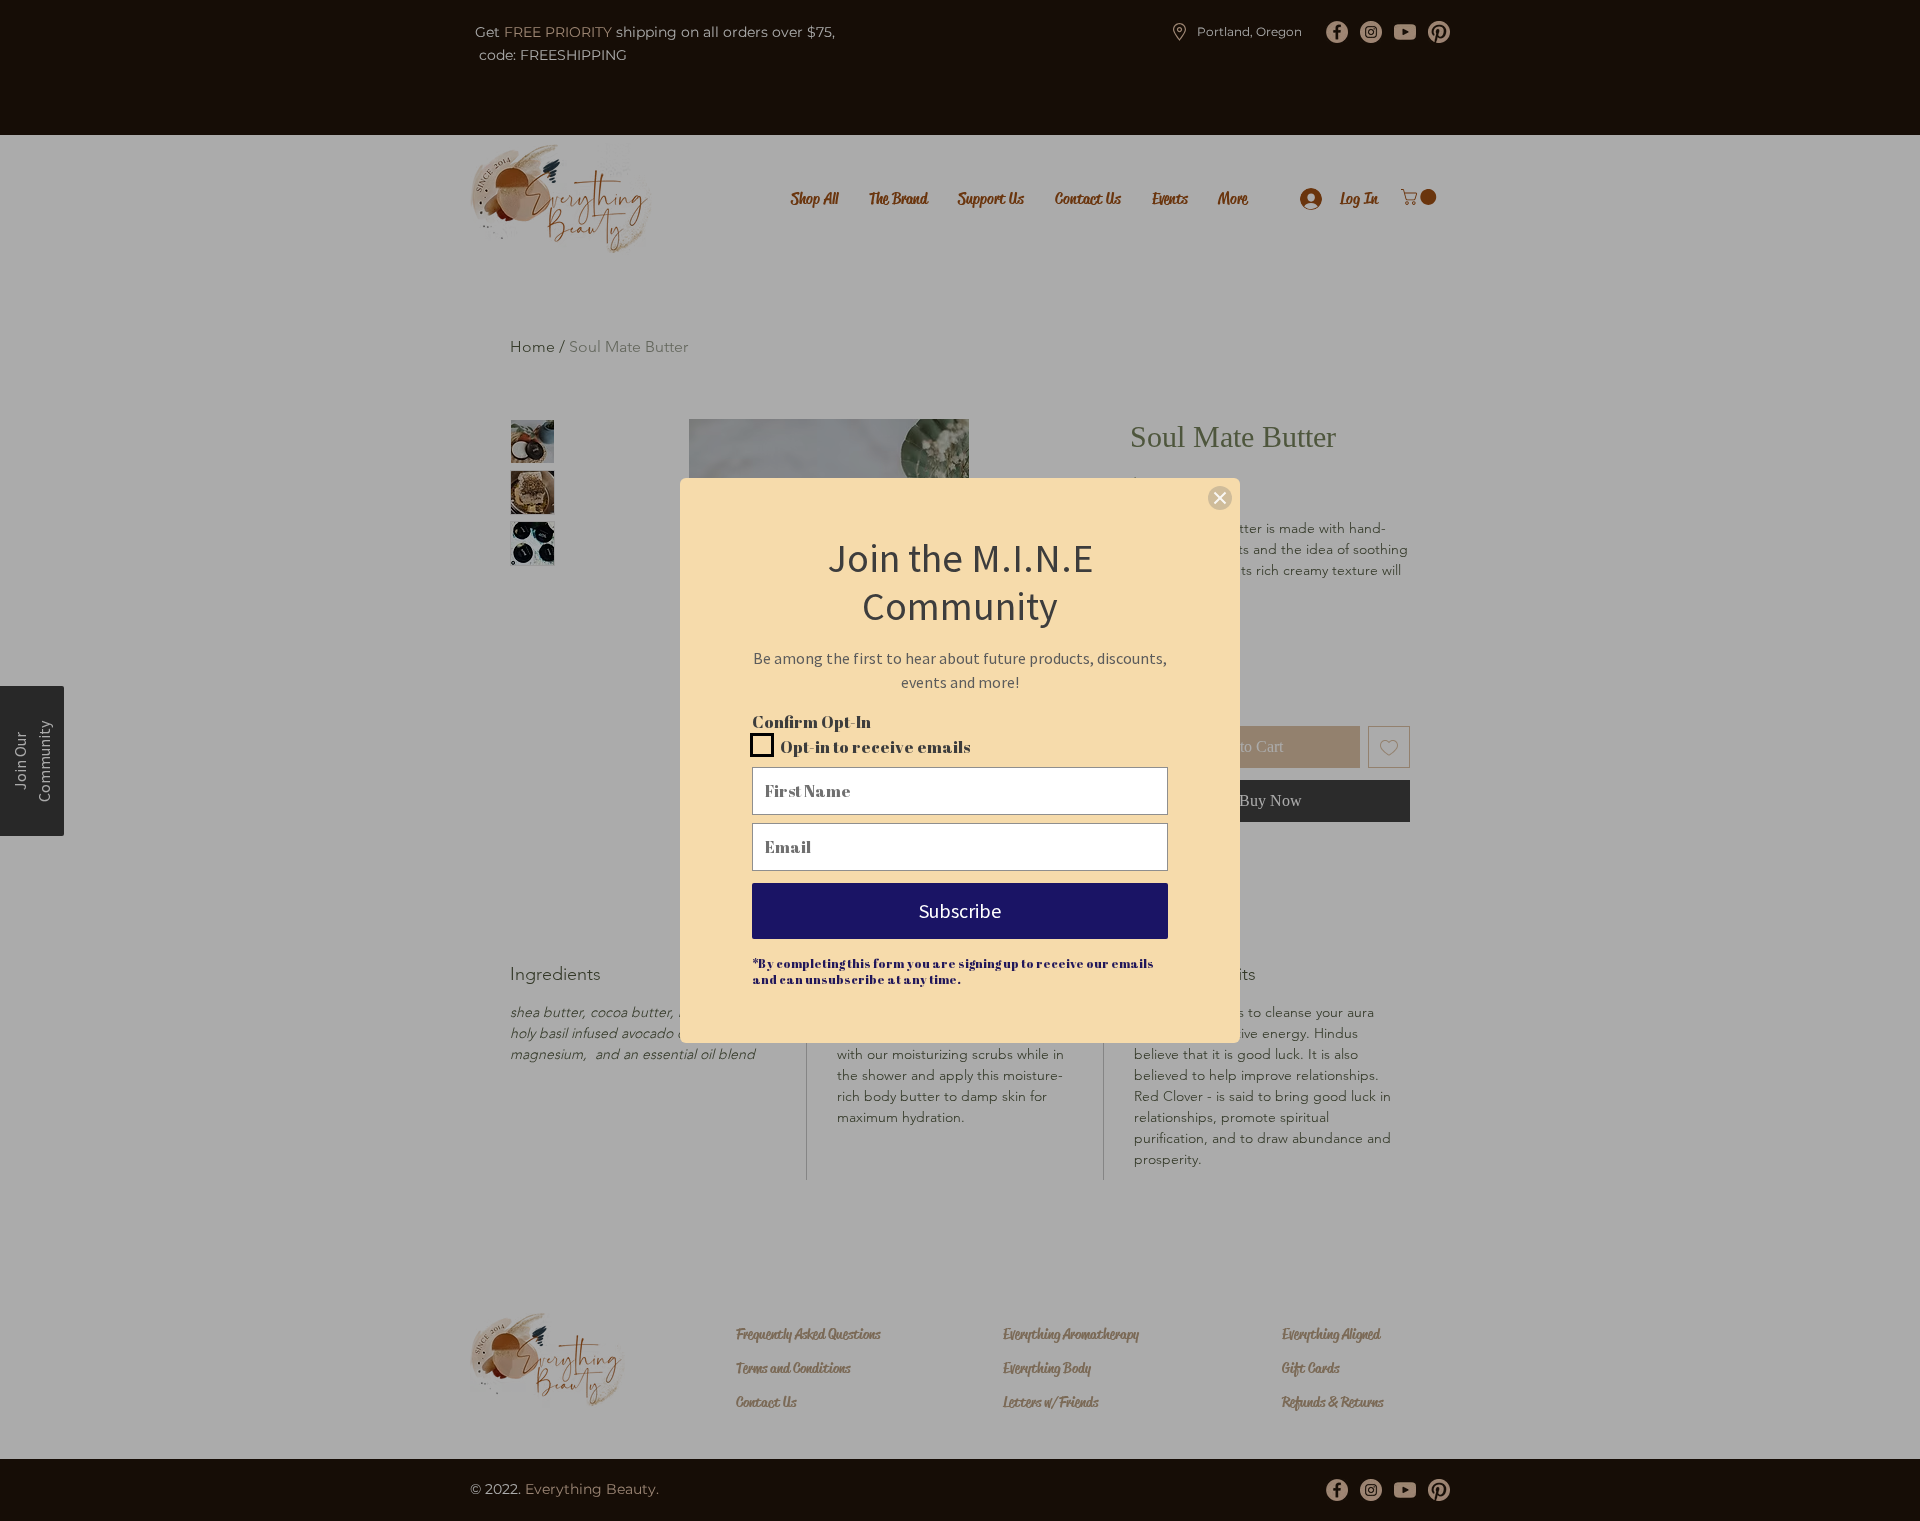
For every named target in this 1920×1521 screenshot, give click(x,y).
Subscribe (960, 910)
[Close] (1220, 498)
